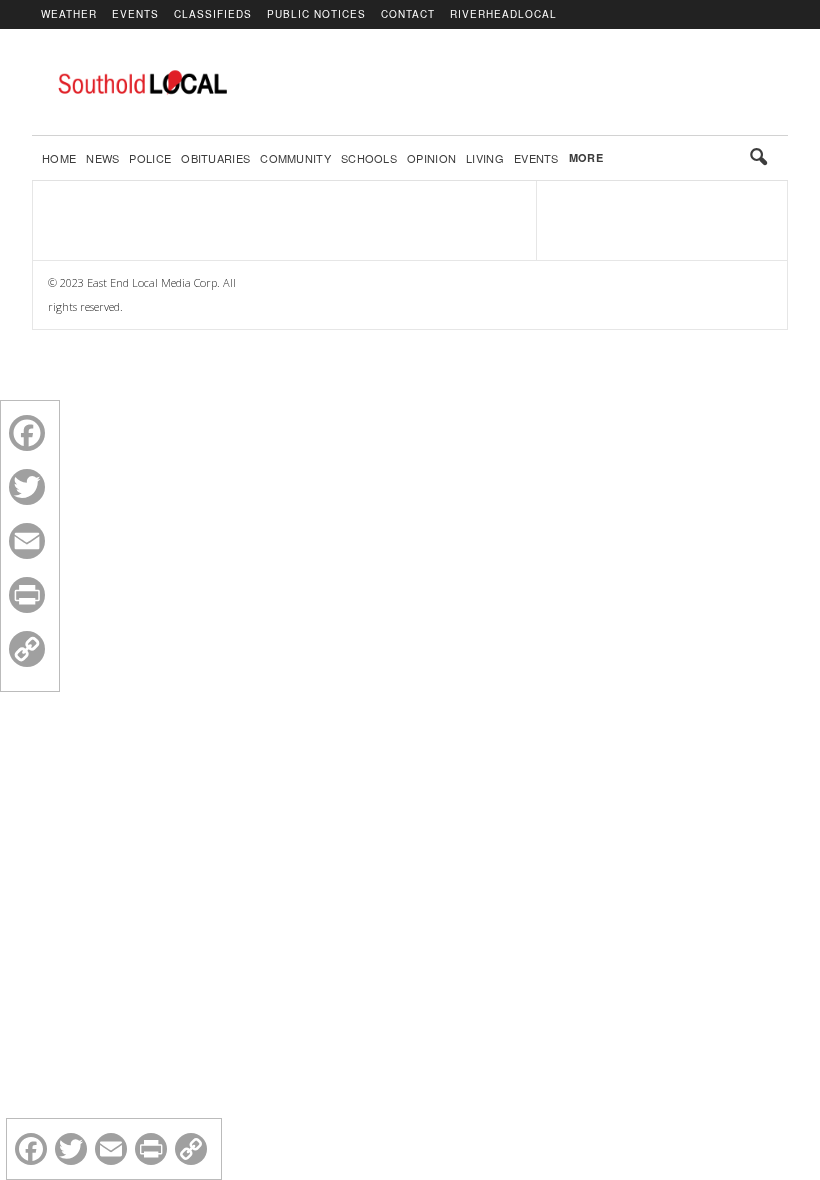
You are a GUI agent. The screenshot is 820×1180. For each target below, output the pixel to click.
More (586, 157)
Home (59, 158)
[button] (758, 158)
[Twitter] (27, 487)
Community (295, 158)
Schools (369, 158)
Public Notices (316, 14)
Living (485, 158)
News (102, 158)
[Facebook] (27, 433)
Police (150, 158)
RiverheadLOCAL (503, 14)
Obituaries (215, 158)
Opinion (431, 158)
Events (135, 14)
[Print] (27, 595)
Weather (69, 14)
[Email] (27, 541)
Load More (284, 213)
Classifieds (213, 14)
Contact (408, 14)
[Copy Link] (27, 649)
